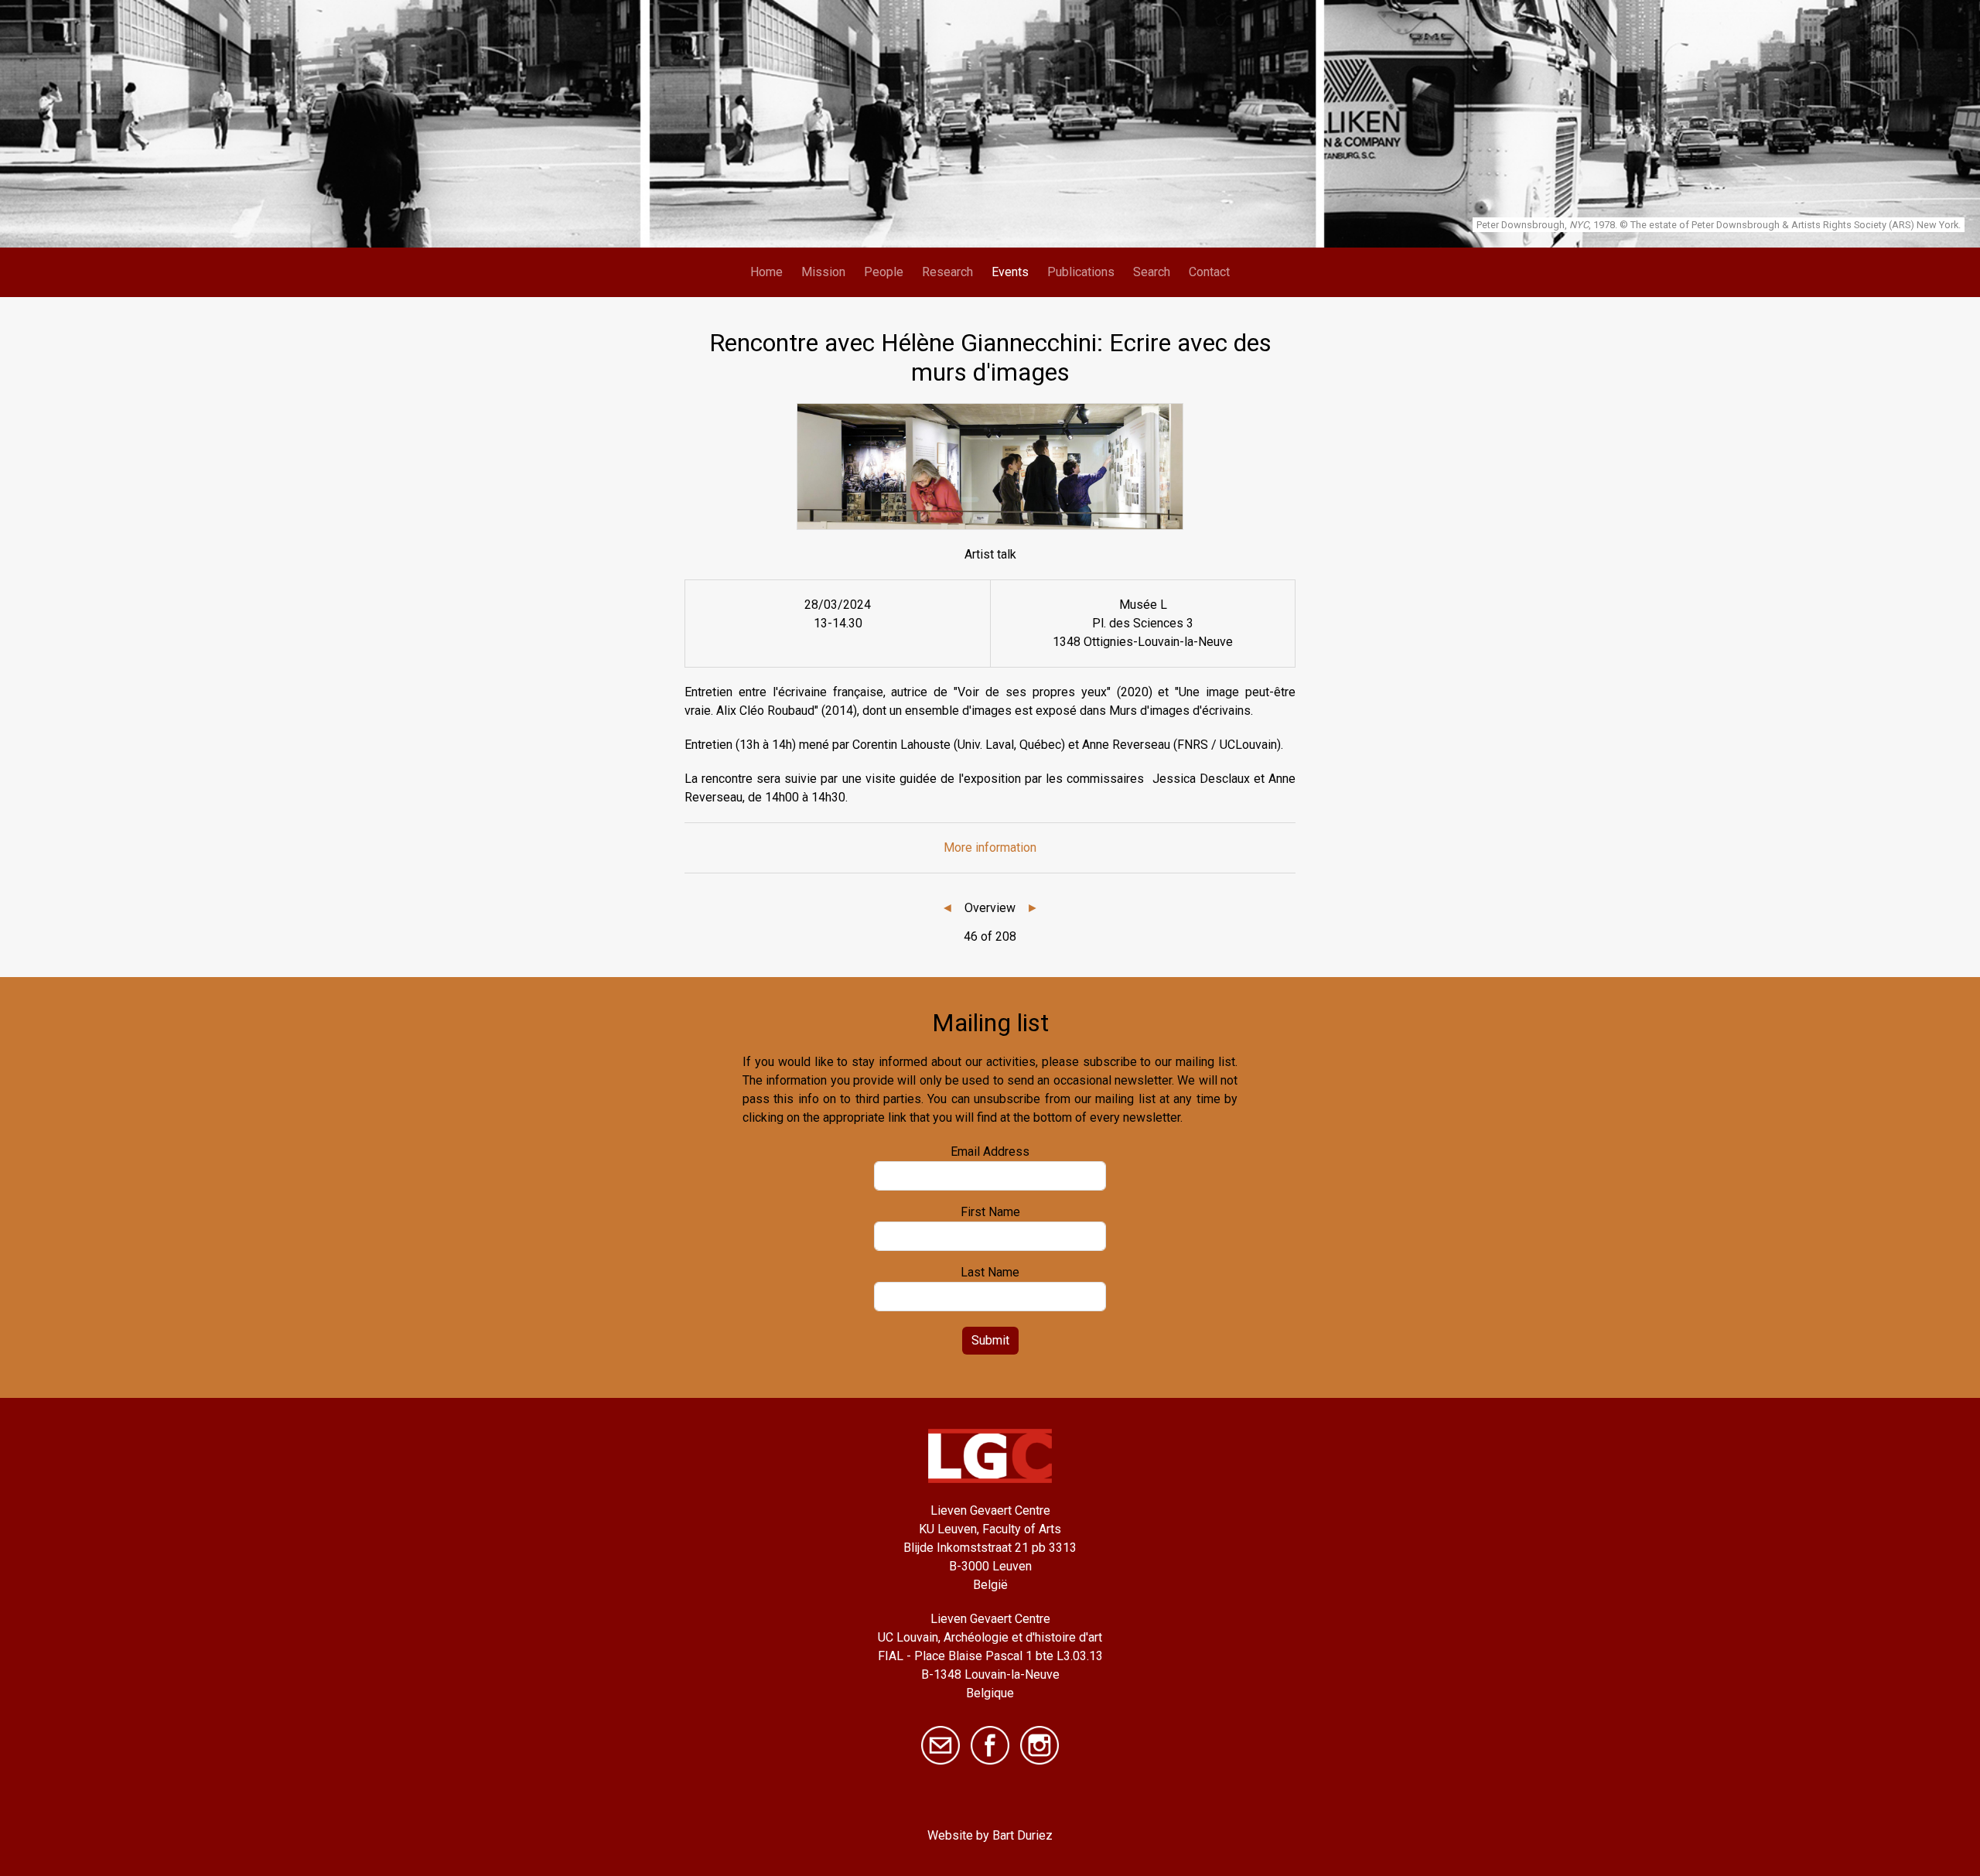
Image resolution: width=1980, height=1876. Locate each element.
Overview (990, 908)
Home (766, 272)
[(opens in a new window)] (990, 1744)
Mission (823, 272)
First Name (990, 1212)
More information (990, 847)
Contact (1209, 272)
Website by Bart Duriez (990, 1835)
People (884, 272)
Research (947, 272)
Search (1152, 272)
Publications (1081, 272)
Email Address (990, 1152)
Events (1010, 272)
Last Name (990, 1272)
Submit (990, 1340)
